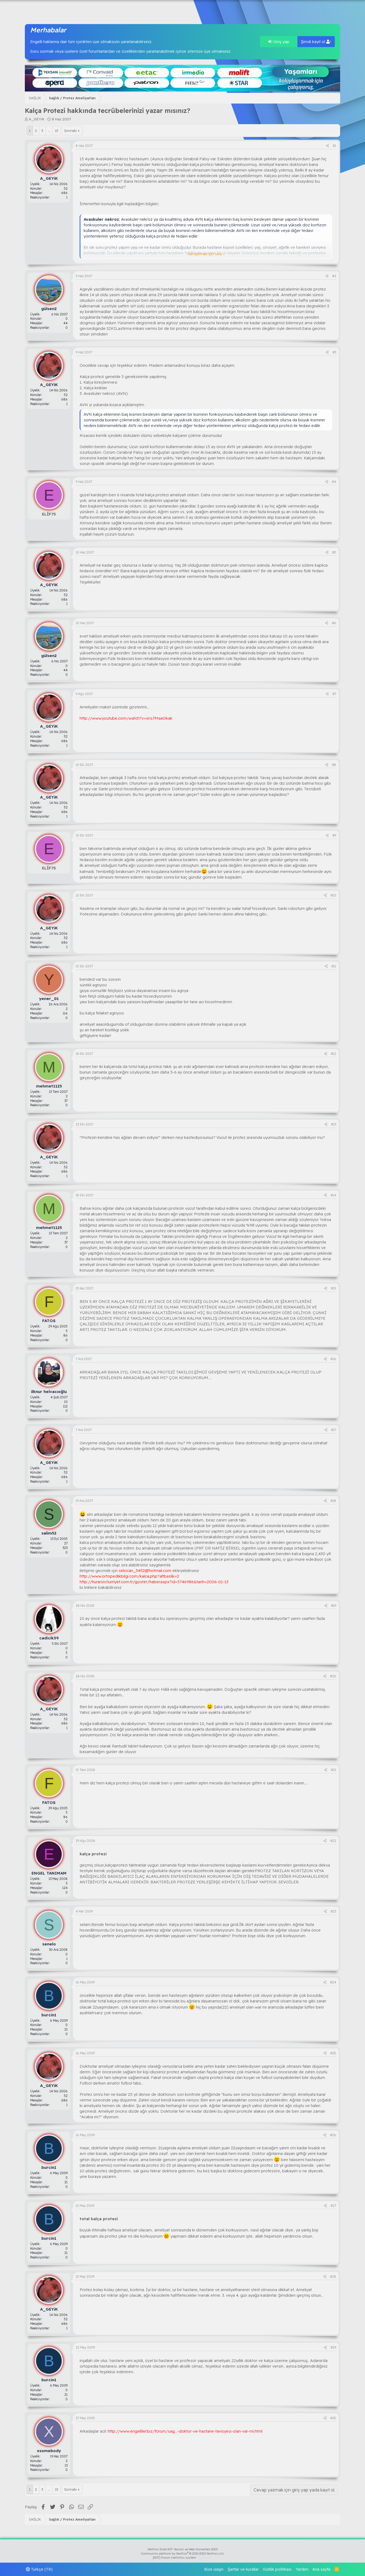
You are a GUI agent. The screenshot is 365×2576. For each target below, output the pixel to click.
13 (57, 131)
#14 (333, 1195)
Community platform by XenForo (183, 2554)
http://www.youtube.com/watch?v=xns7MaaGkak (126, 718)
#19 (334, 1606)
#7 (334, 694)
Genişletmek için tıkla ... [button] (206, 254)
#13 (334, 1124)
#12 (333, 1054)
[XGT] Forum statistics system (183, 2558)
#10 (333, 895)
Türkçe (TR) (41, 2569)
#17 (334, 1430)
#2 (334, 276)
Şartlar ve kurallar (243, 2569)
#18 (333, 1501)
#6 (334, 623)
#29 (333, 2347)
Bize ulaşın (214, 2569)
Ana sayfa (321, 2569)
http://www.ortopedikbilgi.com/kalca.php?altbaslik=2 (129, 1576)
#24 (333, 1982)
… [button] (49, 131)
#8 (334, 765)
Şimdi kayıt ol (314, 42)
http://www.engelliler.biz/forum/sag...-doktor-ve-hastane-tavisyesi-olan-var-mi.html (185, 2431)
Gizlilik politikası (277, 2569)
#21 (333, 1770)
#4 (334, 482)
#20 (333, 1676)
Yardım (302, 2569)
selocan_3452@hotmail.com (145, 1571)
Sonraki (70, 131)
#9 (334, 835)
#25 (333, 2053)
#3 (334, 352)
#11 (334, 966)
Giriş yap (281, 42)
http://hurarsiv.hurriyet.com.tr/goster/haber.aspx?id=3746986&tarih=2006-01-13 (154, 1582)
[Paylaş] (327, 146)
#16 (333, 1359)
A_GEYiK (37, 119)
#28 (333, 2277)
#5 (334, 552)
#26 (333, 2135)
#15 (333, 1288)
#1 (334, 146)
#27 (333, 2206)
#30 (333, 2418)
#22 (333, 1841)
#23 (333, 1911)
